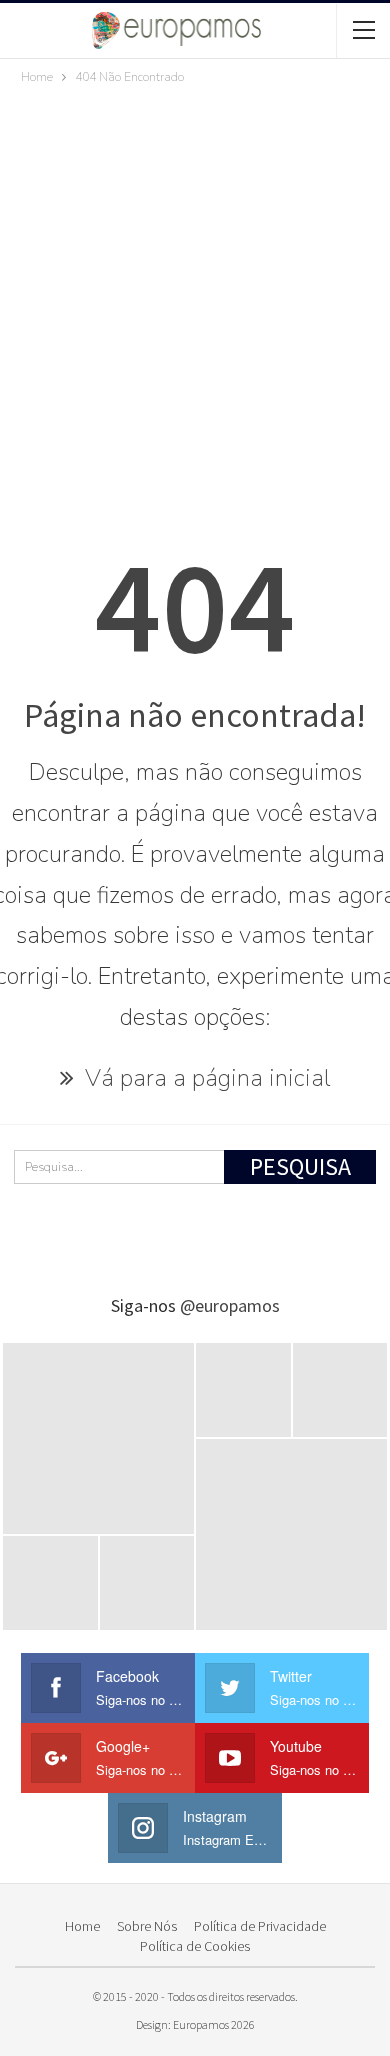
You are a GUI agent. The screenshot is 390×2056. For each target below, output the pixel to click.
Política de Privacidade (260, 1926)
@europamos (230, 1305)
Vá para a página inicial (204, 1078)
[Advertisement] (195, 293)
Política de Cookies (195, 1946)
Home (82, 1926)
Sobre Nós (147, 1926)
